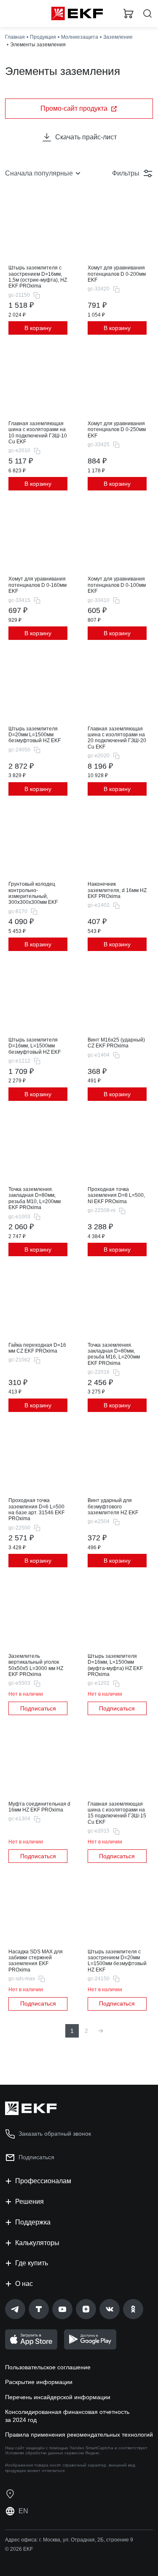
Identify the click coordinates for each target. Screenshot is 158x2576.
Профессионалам (43, 2181)
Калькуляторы (37, 2243)
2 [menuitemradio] (86, 2031)
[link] (15, 2309)
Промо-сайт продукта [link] (74, 108)
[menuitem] (101, 2031)
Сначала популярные (39, 173)
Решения (29, 2202)
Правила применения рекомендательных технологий (79, 2435)
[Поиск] (147, 14)
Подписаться (38, 1708)
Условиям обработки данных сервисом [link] (44, 2453)
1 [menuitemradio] (72, 2031)
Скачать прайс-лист (86, 137)
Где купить (32, 2263)
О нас (24, 2284)
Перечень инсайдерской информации (58, 2397)
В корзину (38, 328)
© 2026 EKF (19, 2549)
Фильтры (126, 173)
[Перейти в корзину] (129, 13)
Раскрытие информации (39, 2382)
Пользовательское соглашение (48, 2367)
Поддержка (33, 2222)
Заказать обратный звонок (55, 2134)
